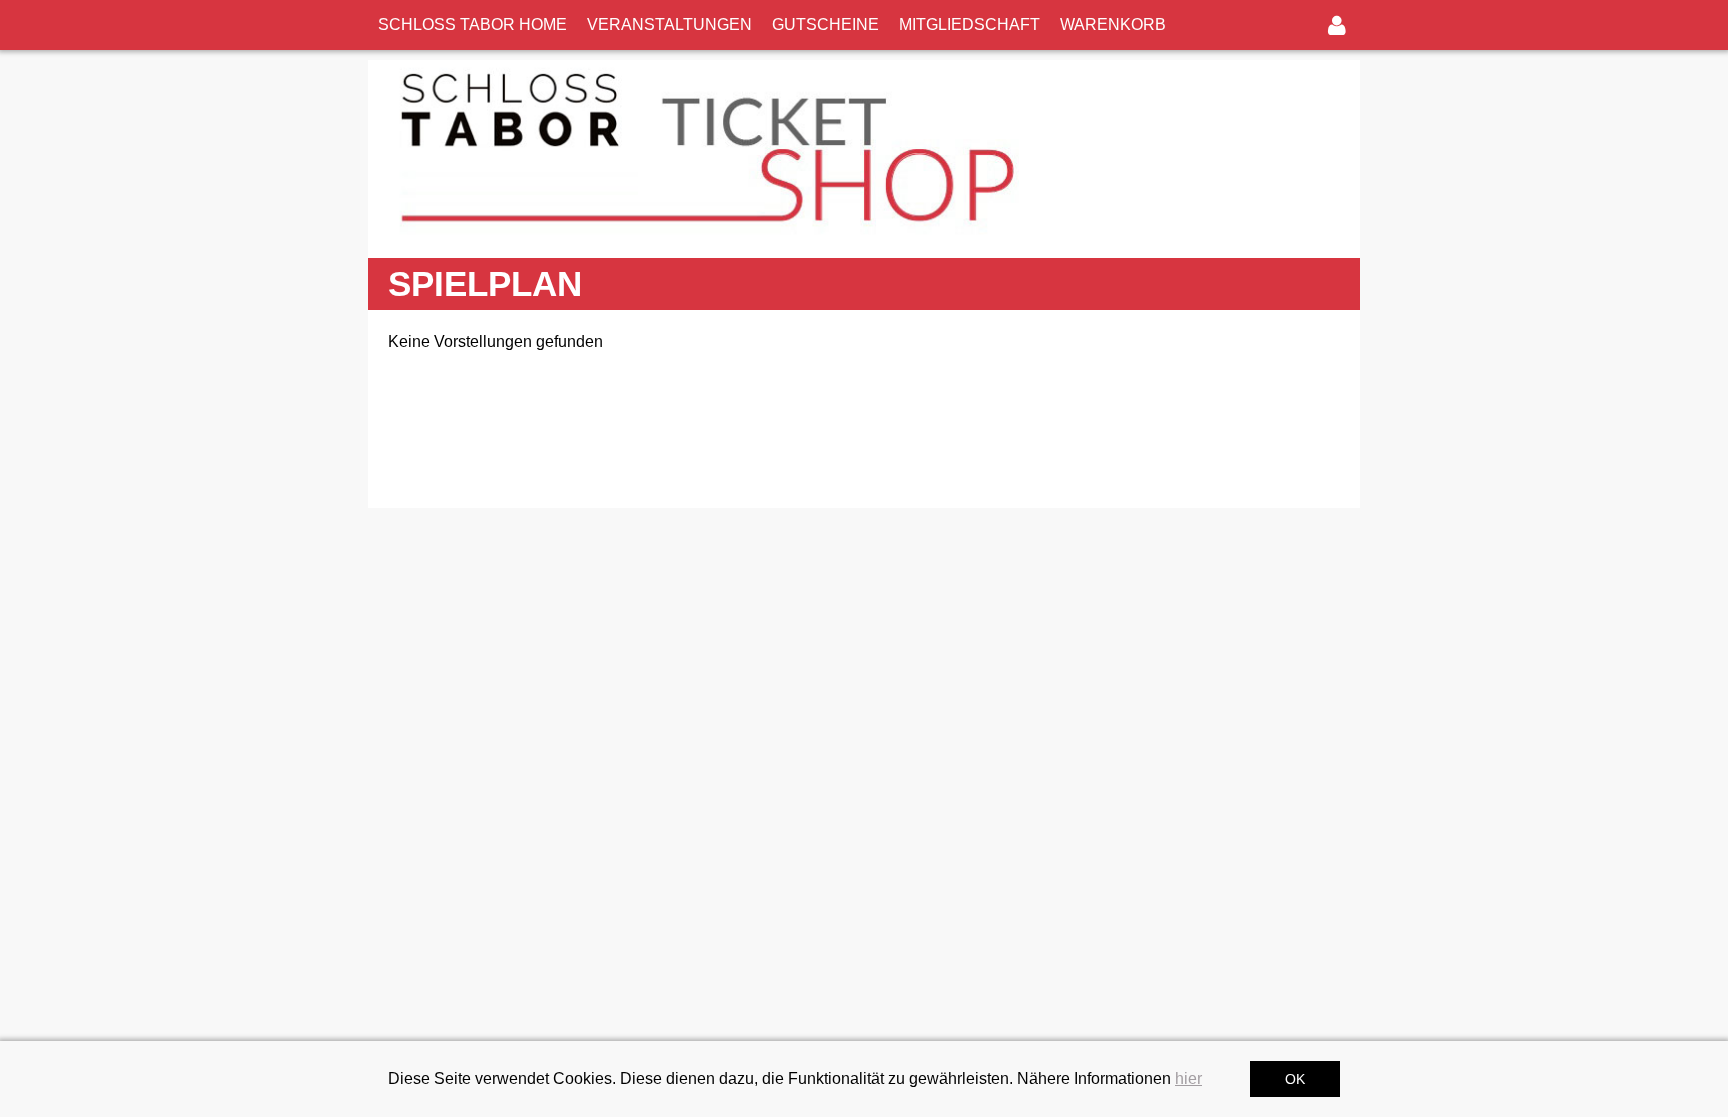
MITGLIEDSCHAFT (969, 24)
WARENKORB (1113, 24)
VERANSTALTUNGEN (669, 24)
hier (1188, 1078)
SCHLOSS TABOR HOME (472, 24)
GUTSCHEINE (825, 24)
